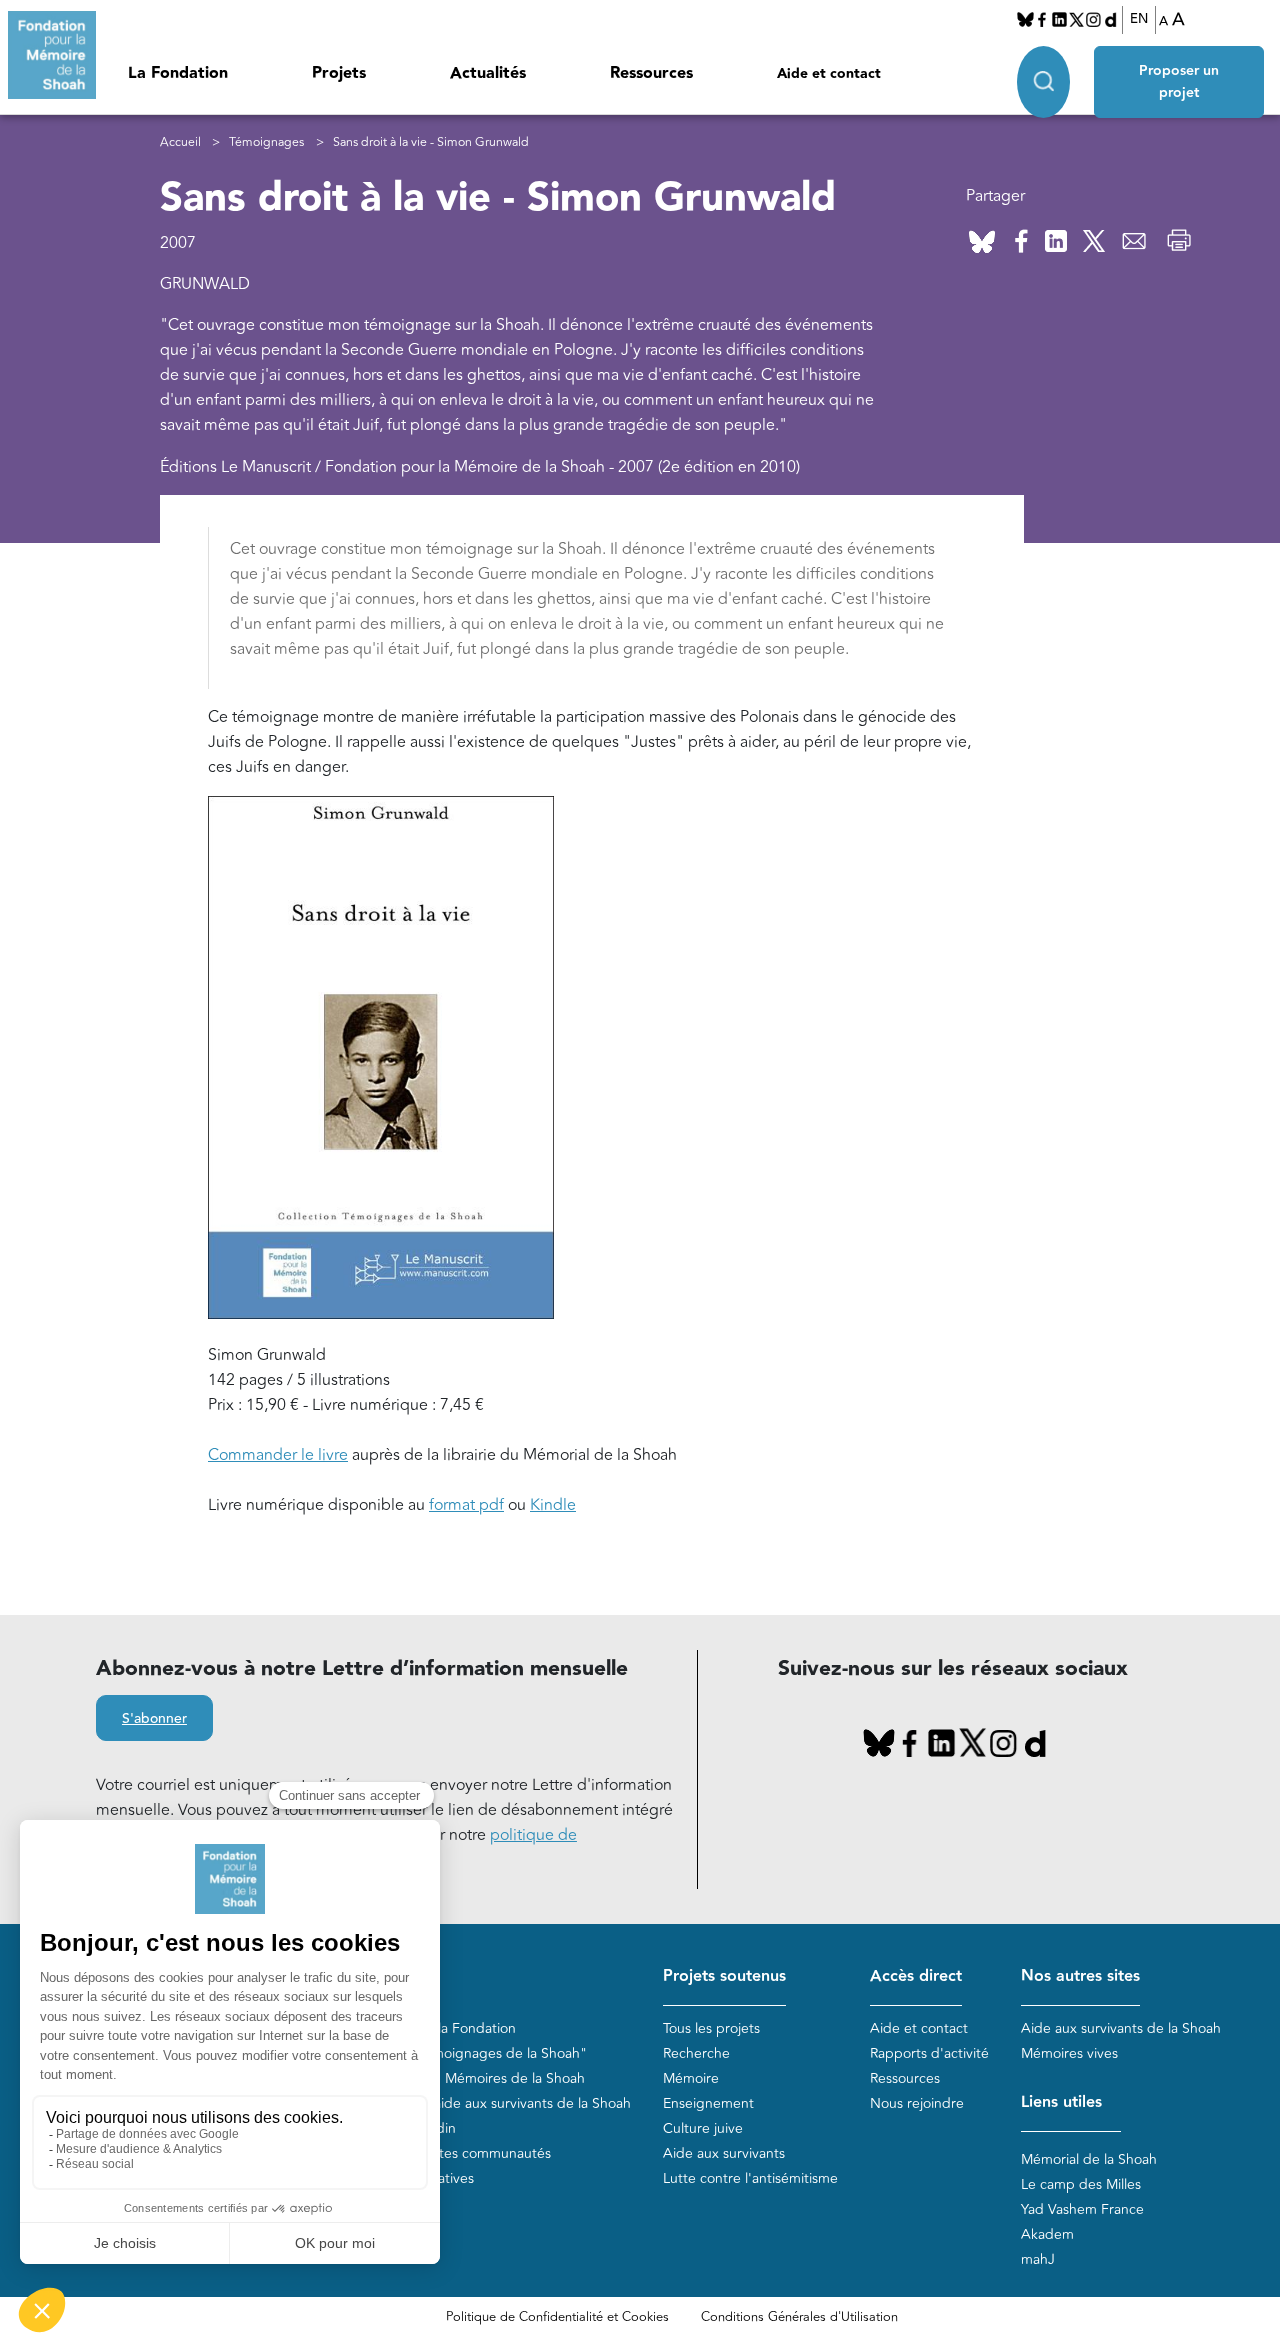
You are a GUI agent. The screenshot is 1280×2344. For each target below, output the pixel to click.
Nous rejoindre (917, 2103)
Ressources (651, 73)
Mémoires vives (1069, 2053)
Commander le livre (278, 1455)
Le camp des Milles (1081, 2184)
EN (1139, 19)
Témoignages (266, 142)
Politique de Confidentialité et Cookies (557, 2317)
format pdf (466, 1505)
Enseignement (708, 2103)
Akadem (1047, 2234)
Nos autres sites (1080, 1976)
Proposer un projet (1179, 82)
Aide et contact (829, 74)
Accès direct (916, 1976)
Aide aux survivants (724, 2153)
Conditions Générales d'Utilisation (799, 2317)
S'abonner (154, 1719)
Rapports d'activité (929, 2053)
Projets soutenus (724, 1976)
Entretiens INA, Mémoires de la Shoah (464, 2078)
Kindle (553, 1505)
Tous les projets (711, 2028)
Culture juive (703, 2128)
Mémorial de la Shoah (1089, 2159)
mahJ (1038, 2259)
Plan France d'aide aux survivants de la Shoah (487, 2103)
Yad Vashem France (1082, 2209)
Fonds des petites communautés (447, 2153)
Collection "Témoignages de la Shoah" (465, 2053)
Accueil (180, 142)
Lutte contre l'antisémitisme (750, 2178)
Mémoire (691, 2078)
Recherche (696, 2053)
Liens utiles (1061, 2102)
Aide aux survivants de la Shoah (1121, 2028)
